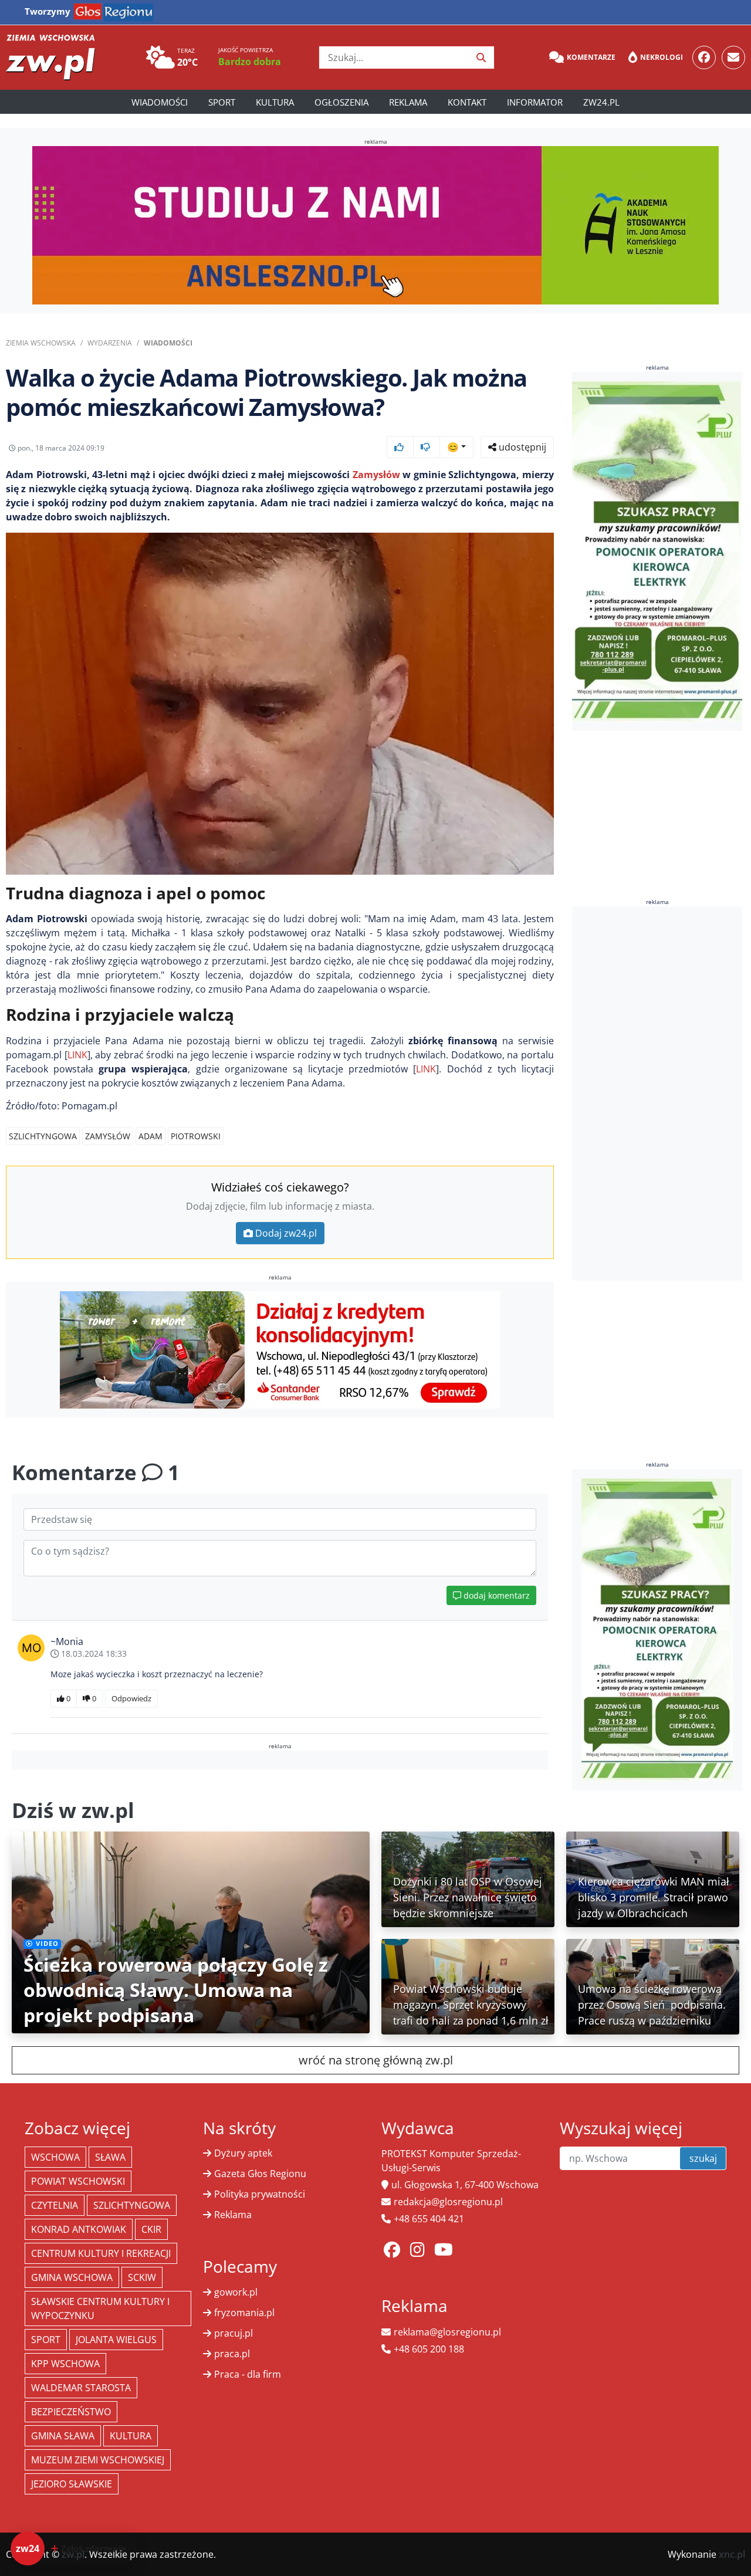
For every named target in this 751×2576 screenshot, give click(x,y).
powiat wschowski (78, 2181)
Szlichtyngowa (43, 1136)
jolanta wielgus (116, 2340)
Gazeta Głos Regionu (260, 2174)
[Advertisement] (660, 1094)
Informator (535, 102)
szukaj (703, 2158)
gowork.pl (236, 2292)
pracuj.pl (234, 2333)
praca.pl (232, 2354)
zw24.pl (601, 102)
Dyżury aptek (243, 2153)
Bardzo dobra (250, 62)
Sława (110, 2157)
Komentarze (591, 57)
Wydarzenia (110, 343)
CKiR (151, 2229)
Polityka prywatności (260, 2194)
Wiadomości (160, 102)
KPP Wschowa (65, 2364)
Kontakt (467, 102)
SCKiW (142, 2277)
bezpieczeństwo (71, 2412)
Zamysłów (376, 475)
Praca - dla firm (248, 2374)
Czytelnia (55, 2205)
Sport (222, 102)
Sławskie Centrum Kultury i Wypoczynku (100, 2308)
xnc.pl (732, 2554)
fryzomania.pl (244, 2313)
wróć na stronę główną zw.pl (376, 2060)
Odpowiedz (131, 1698)
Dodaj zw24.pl (286, 1233)
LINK (77, 1055)
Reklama (408, 102)
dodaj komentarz (495, 1595)
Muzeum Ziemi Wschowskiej (98, 2460)
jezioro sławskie (72, 2484)
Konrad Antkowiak (79, 2229)
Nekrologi (662, 57)
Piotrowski (196, 1136)
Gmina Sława (63, 2436)
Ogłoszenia (341, 102)
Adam (150, 1136)
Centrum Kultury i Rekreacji (101, 2253)
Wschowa (55, 2157)
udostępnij (521, 447)
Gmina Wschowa (72, 2277)
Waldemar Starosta (81, 2388)
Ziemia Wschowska (41, 343)
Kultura (275, 102)
